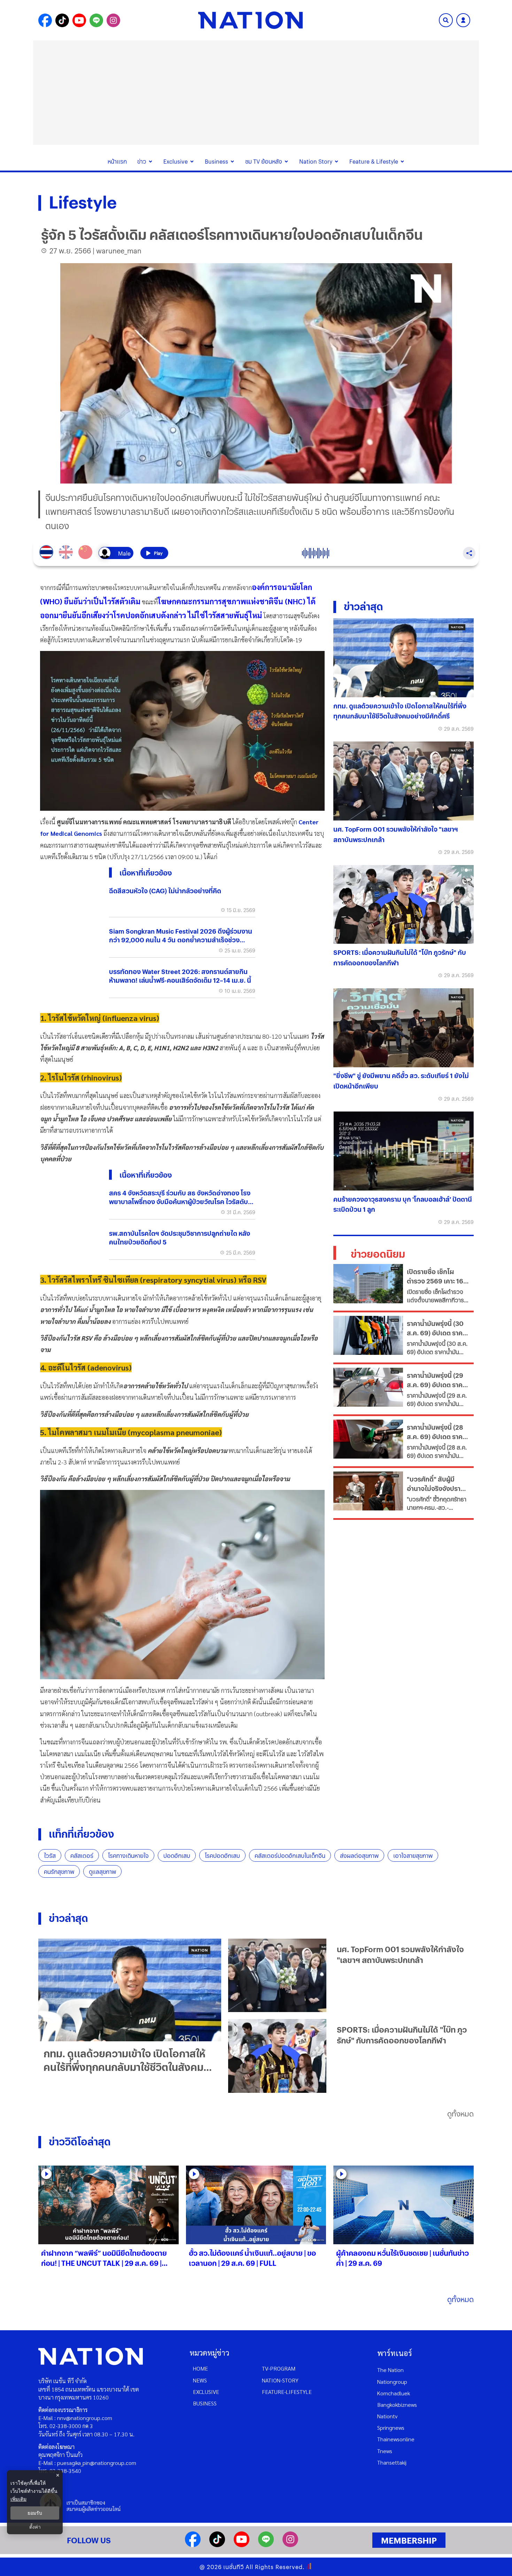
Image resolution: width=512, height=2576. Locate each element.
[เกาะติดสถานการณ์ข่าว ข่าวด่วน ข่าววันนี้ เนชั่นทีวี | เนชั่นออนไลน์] (250, 20)
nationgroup (392, 2382)
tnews (385, 2451)
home (200, 2368)
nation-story (280, 2380)
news (200, 2380)
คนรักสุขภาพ (59, 1872)
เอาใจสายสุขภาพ (413, 1856)
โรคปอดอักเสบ (222, 1856)
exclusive (206, 2392)
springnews (391, 2428)
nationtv (387, 2416)
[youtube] (242, 2545)
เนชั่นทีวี (234, 2567)
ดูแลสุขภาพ (102, 1872)
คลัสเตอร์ (82, 1856)
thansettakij (392, 2462)
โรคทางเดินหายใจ (128, 1856)
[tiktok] (217, 2545)
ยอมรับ (35, 2513)
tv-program (279, 2368)
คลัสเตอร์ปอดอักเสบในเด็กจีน (290, 1856)
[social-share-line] (96, 20)
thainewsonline (396, 2439)
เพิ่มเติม (18, 2499)
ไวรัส (50, 1856)
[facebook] (193, 2545)
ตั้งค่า (35, 2527)
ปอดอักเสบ (177, 1856)
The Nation (390, 2370)
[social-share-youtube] (79, 20)
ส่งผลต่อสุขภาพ (359, 1856)
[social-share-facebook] (45, 20)
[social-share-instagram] (113, 20)
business (205, 2403)
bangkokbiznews (397, 2405)
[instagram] (290, 2545)
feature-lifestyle (287, 2392)
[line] (266, 2545)
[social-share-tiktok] (62, 20)
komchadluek (394, 2393)
